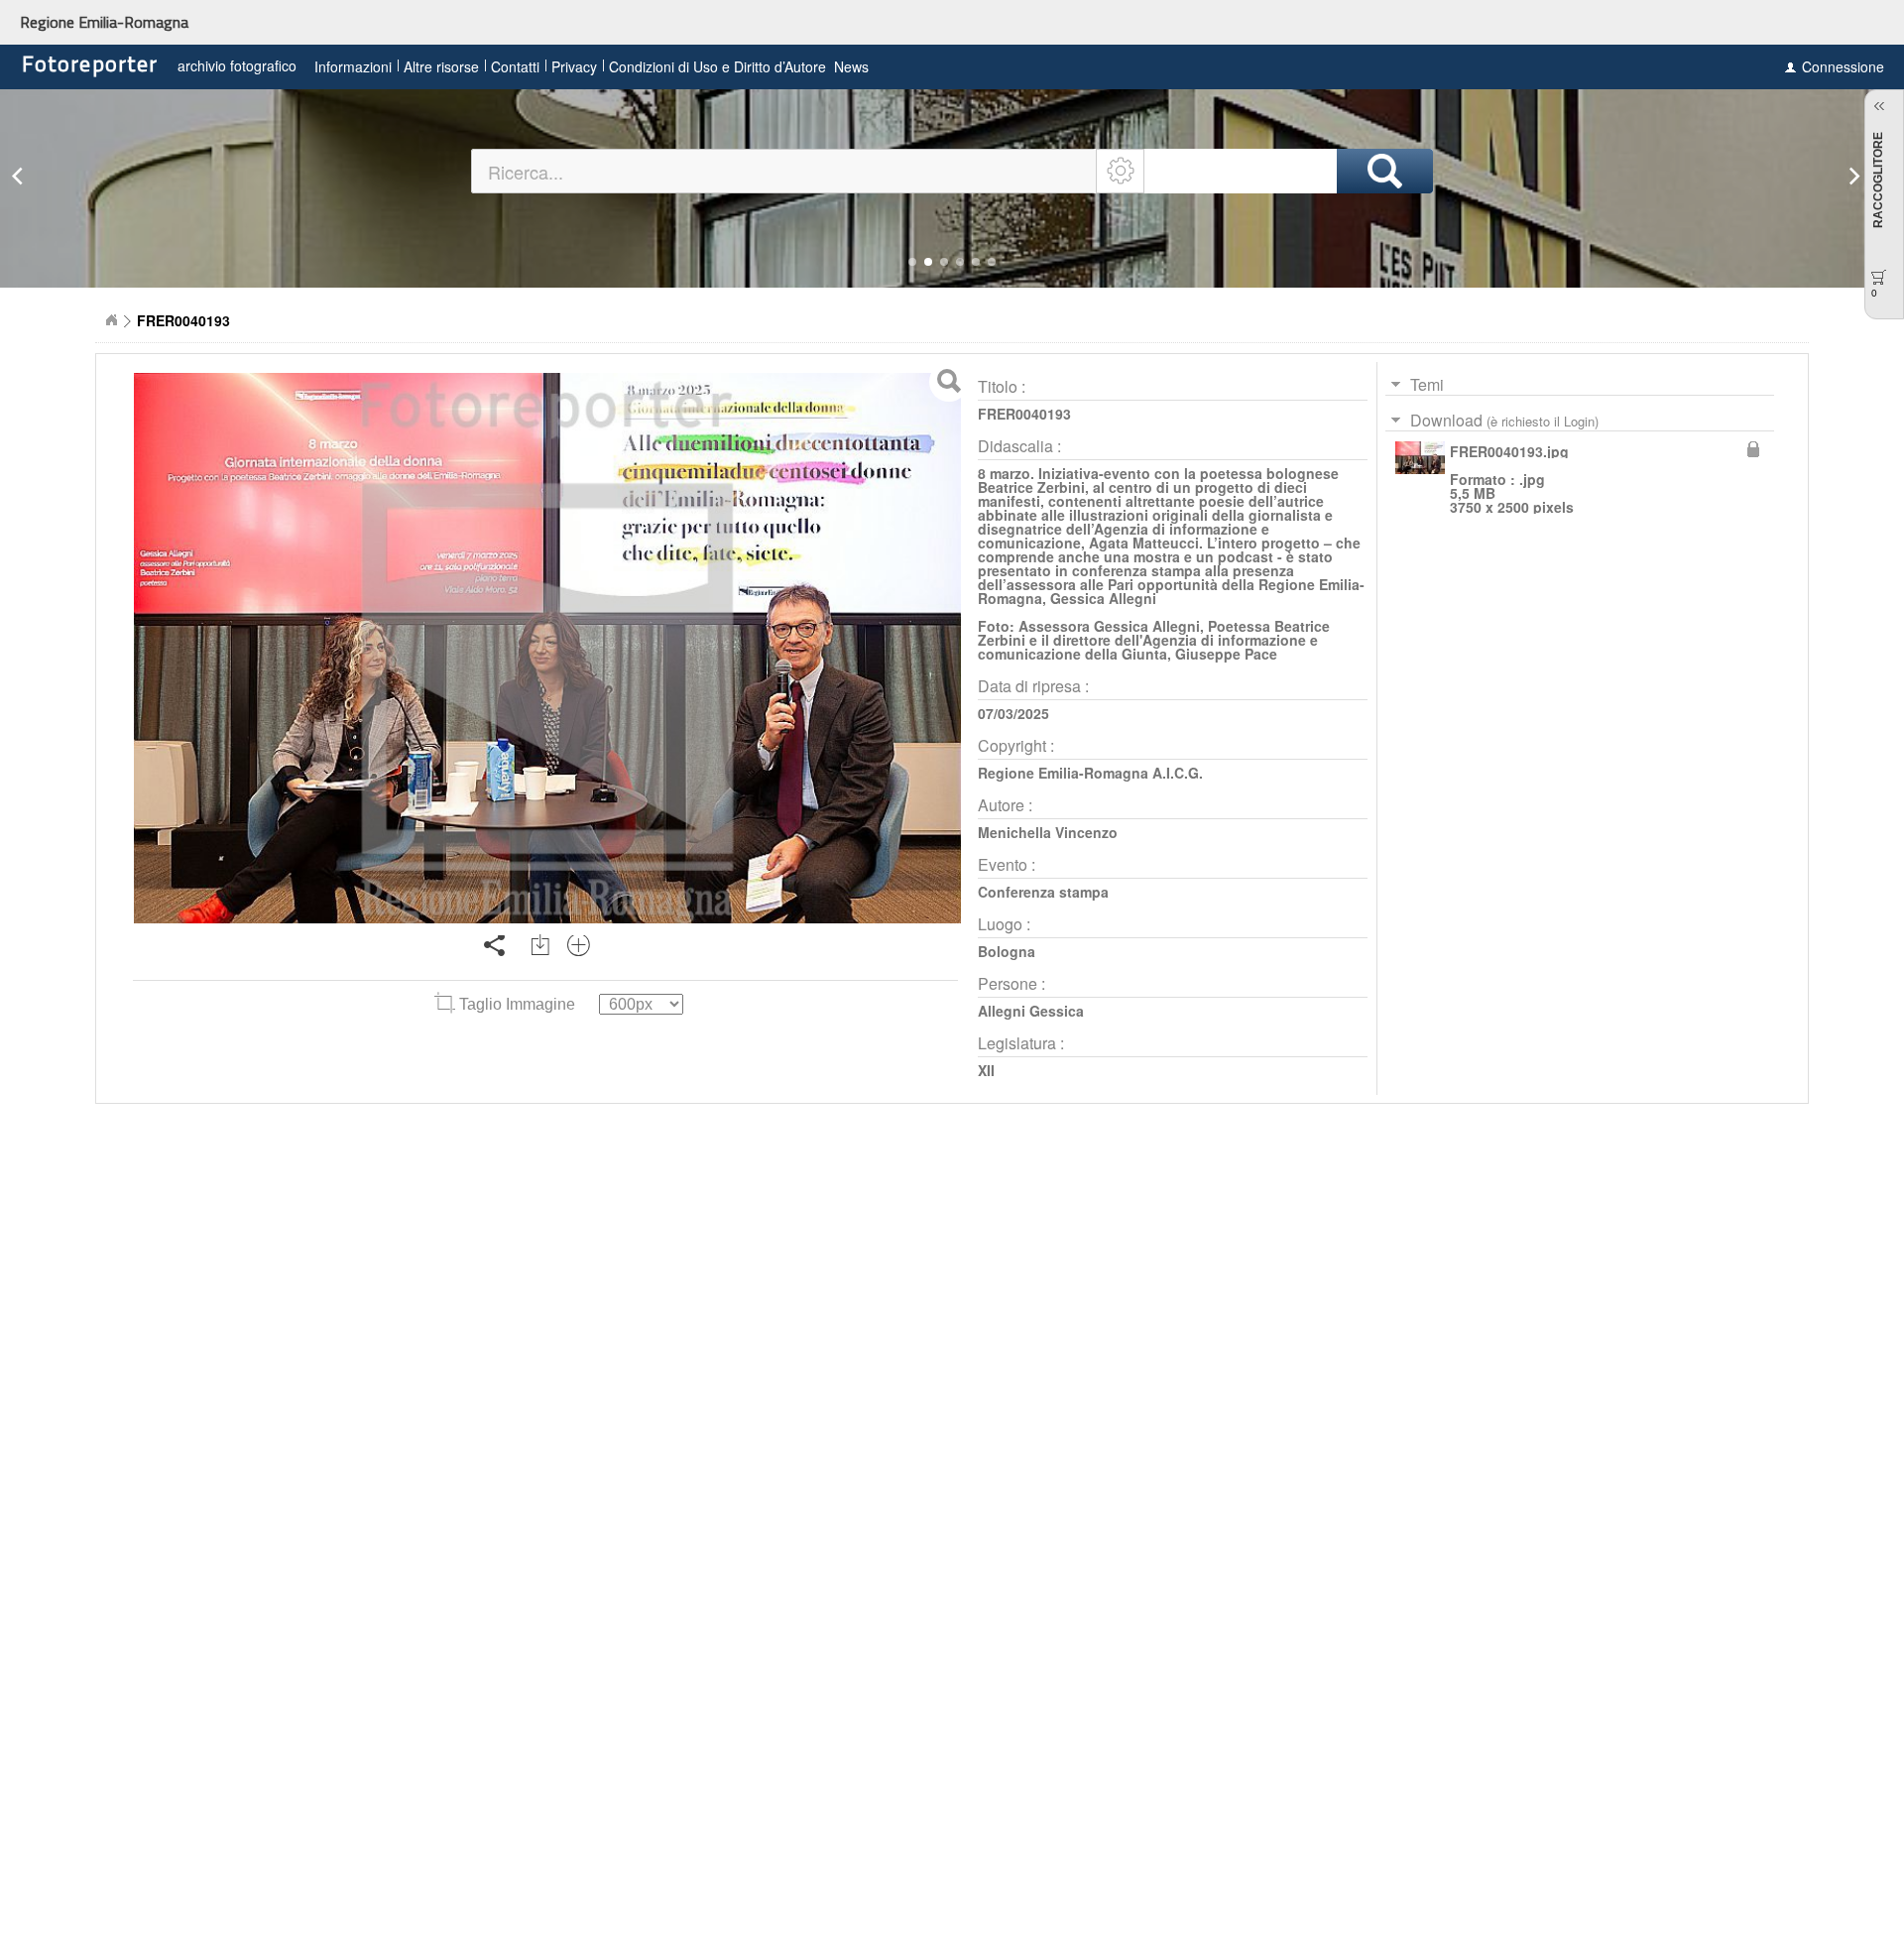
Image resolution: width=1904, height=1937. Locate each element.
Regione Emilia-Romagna (104, 22)
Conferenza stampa (1043, 892)
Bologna (1007, 951)
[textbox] (785, 171)
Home (111, 320)
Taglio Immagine (517, 1004)
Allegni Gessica (1031, 1011)
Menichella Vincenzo (1048, 832)
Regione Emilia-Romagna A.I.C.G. (1090, 773)
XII (986, 1070)
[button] (912, 262)
